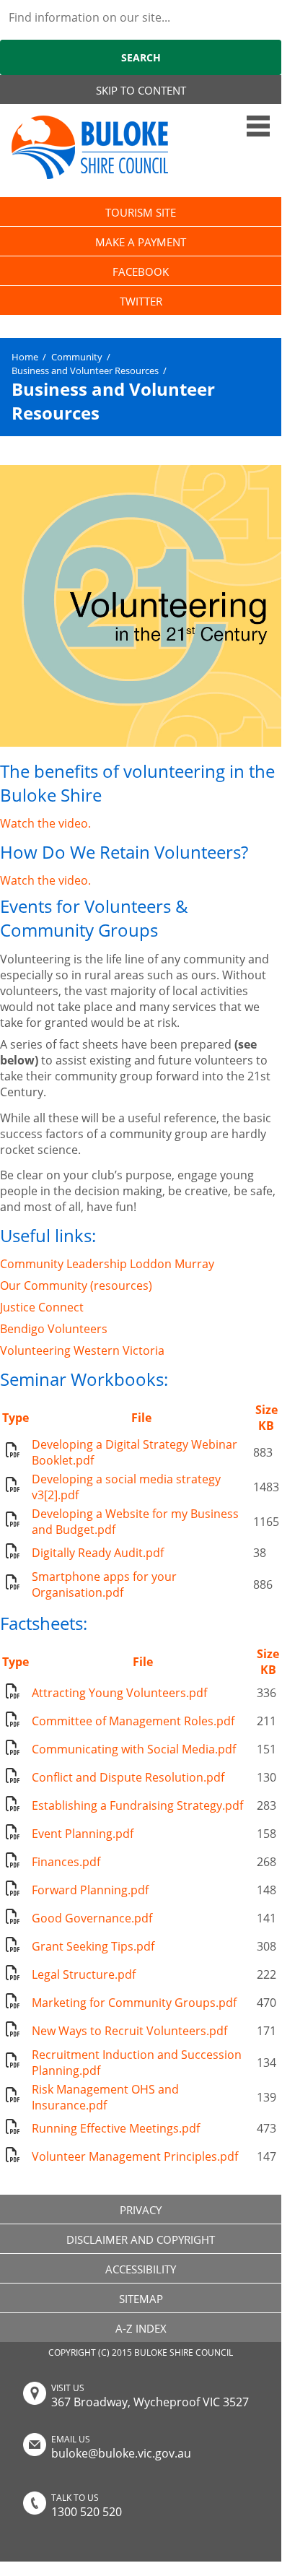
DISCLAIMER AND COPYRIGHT (141, 2239)
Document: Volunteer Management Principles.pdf (13, 2155)
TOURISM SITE (141, 212)
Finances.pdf (66, 1862)
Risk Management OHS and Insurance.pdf (105, 2097)
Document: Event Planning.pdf (13, 1832)
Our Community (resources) (76, 1285)
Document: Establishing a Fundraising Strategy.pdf (13, 1804)
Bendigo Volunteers (54, 1329)
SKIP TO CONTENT (141, 90)
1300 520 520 (87, 2512)
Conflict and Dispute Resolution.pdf (128, 1777)
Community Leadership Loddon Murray (107, 1264)
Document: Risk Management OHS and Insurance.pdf (13, 2095)
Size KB (266, 1418)
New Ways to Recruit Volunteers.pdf (129, 2031)
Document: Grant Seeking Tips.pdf (13, 1945)
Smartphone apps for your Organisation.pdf (104, 1584)
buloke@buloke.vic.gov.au (121, 2453)
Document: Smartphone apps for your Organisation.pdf (13, 1582)
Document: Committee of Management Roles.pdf (13, 1719)
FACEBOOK (141, 272)
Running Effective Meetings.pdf (116, 2128)
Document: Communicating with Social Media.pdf (13, 1748)
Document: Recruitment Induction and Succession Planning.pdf (13, 2060)
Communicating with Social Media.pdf (134, 1749)
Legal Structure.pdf (84, 1974)
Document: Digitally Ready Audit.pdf (13, 1551)
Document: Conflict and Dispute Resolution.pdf (13, 1776)
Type (16, 1418)
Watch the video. (45, 823)
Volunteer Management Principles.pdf (135, 2156)
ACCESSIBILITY (141, 2269)
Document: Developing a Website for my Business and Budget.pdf (13, 1519)
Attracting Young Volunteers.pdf (119, 1693)
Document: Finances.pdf (13, 1860)
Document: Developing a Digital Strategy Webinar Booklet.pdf (13, 1450)
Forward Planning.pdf (90, 1890)
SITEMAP (141, 2299)
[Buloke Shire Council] (58, 149)
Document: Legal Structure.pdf (13, 1973)
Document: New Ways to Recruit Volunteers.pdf (13, 2029)
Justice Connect (42, 1307)
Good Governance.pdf (92, 1918)
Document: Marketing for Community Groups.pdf (13, 2001)
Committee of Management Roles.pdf (133, 1721)
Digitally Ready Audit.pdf (98, 1553)
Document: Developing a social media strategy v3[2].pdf (13, 1485)
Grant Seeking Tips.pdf (93, 1946)
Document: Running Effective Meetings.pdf (13, 2127)
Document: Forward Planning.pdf (13, 1888)
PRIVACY (141, 2210)
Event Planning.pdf (83, 1834)
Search (141, 57)
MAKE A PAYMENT (141, 242)
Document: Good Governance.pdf (13, 1917)
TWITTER (141, 301)
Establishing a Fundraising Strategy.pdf (137, 1805)
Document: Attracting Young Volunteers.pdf (13, 1691)
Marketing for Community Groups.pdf (134, 2003)
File (141, 1418)
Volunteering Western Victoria (82, 1350)
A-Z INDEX (141, 2328)
